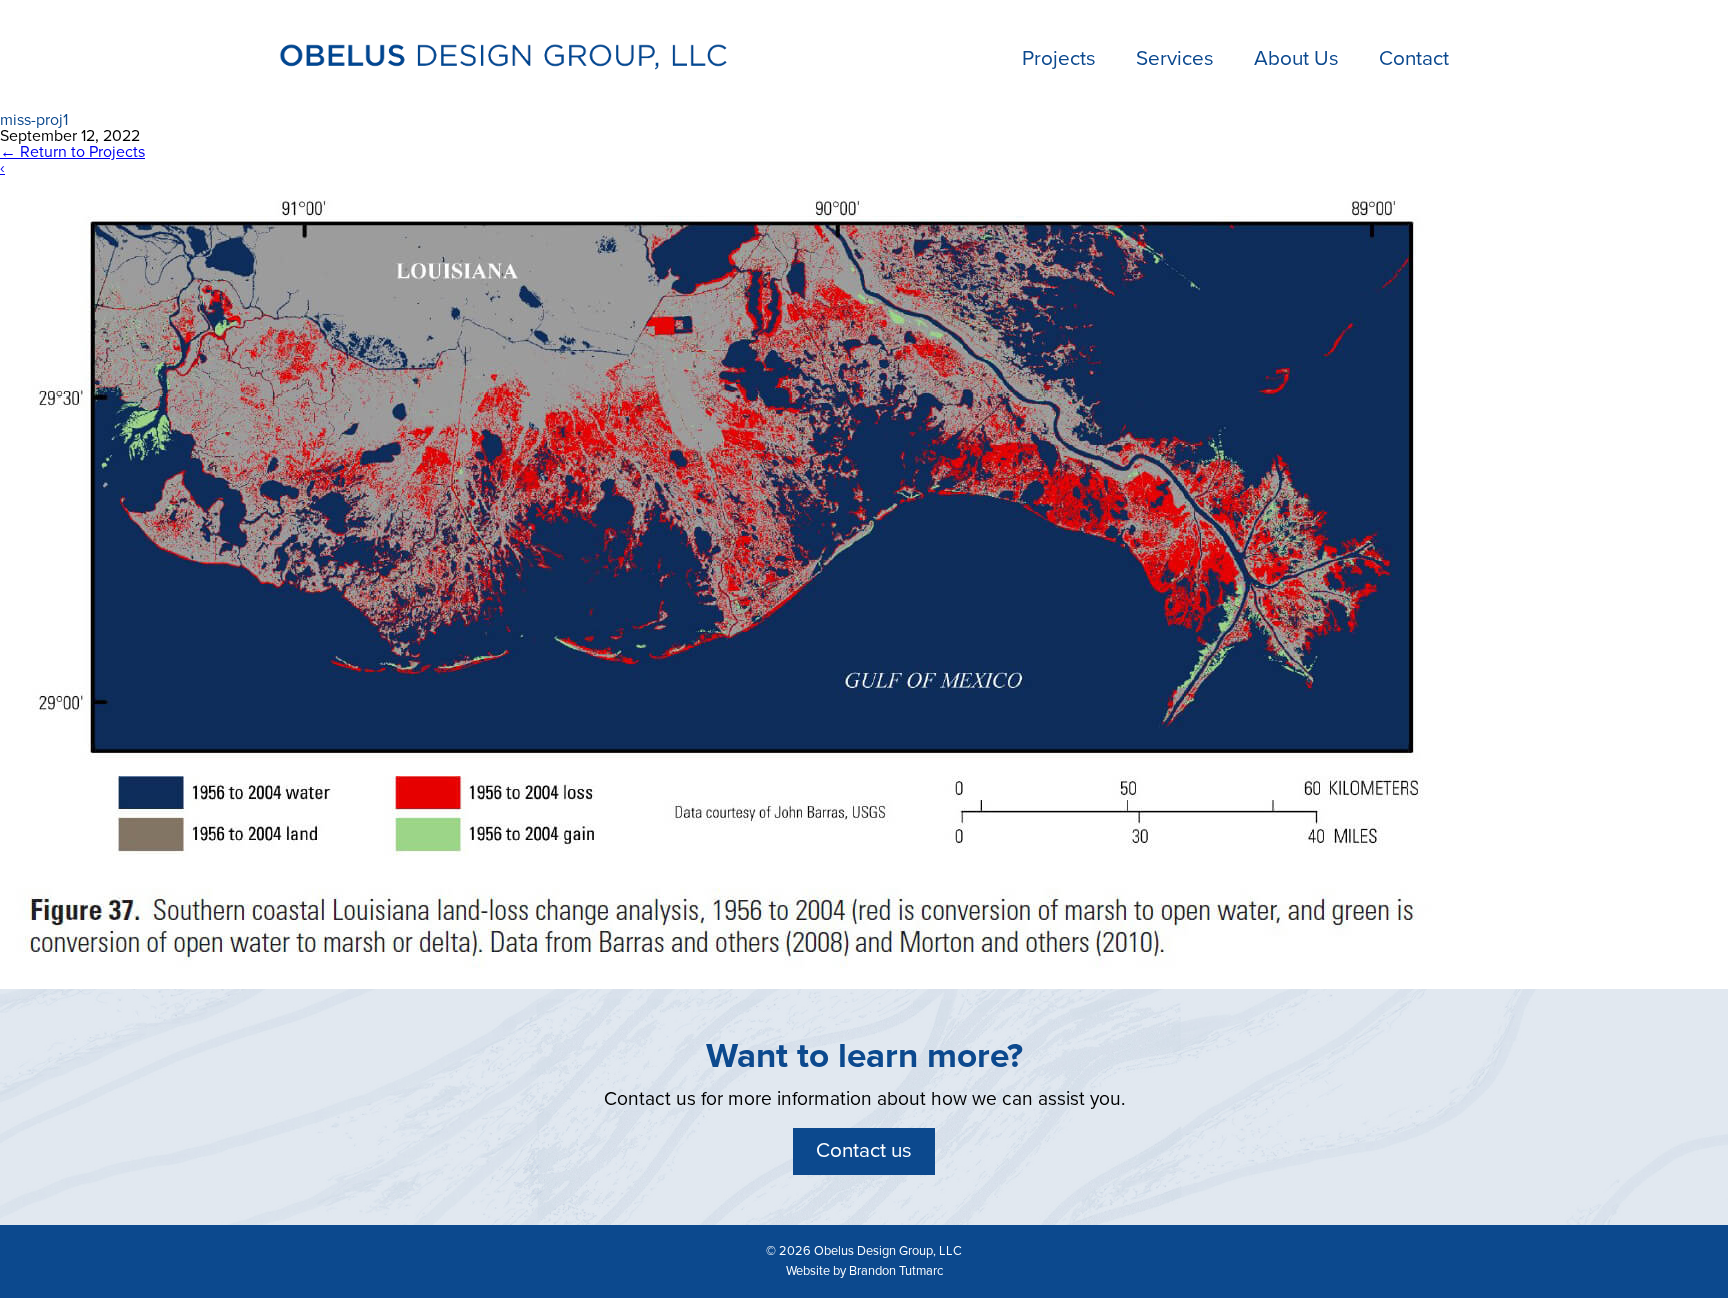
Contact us (864, 1150)
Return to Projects (72, 152)
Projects (1059, 58)
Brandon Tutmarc (896, 1271)
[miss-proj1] (730, 981)
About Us (1296, 58)
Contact (1414, 58)
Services (1175, 58)
